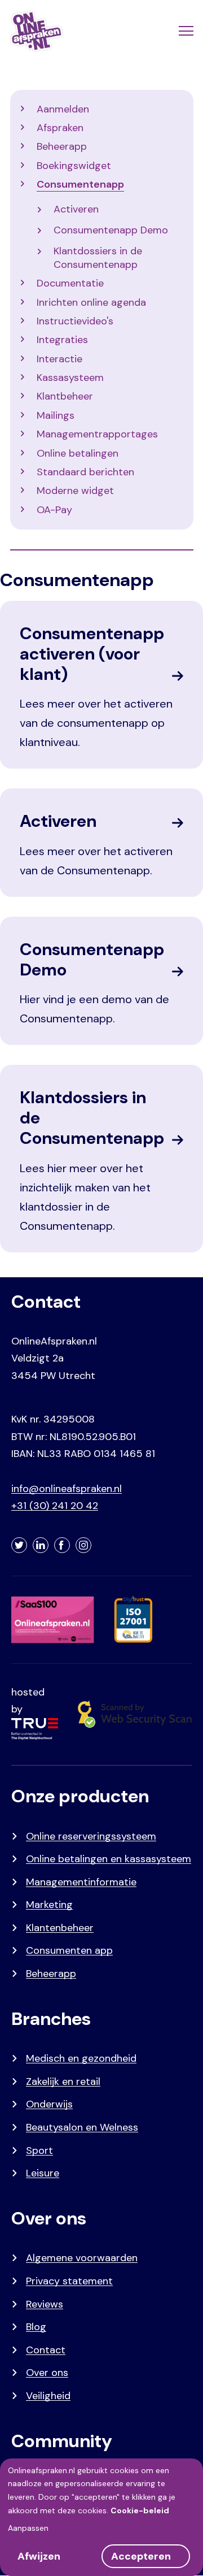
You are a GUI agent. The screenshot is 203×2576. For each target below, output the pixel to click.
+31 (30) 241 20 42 (55, 1506)
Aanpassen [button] (28, 2528)
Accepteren (141, 2556)
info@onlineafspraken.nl (67, 1489)
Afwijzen (39, 2556)
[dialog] (101, 2517)
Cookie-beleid (140, 2510)
